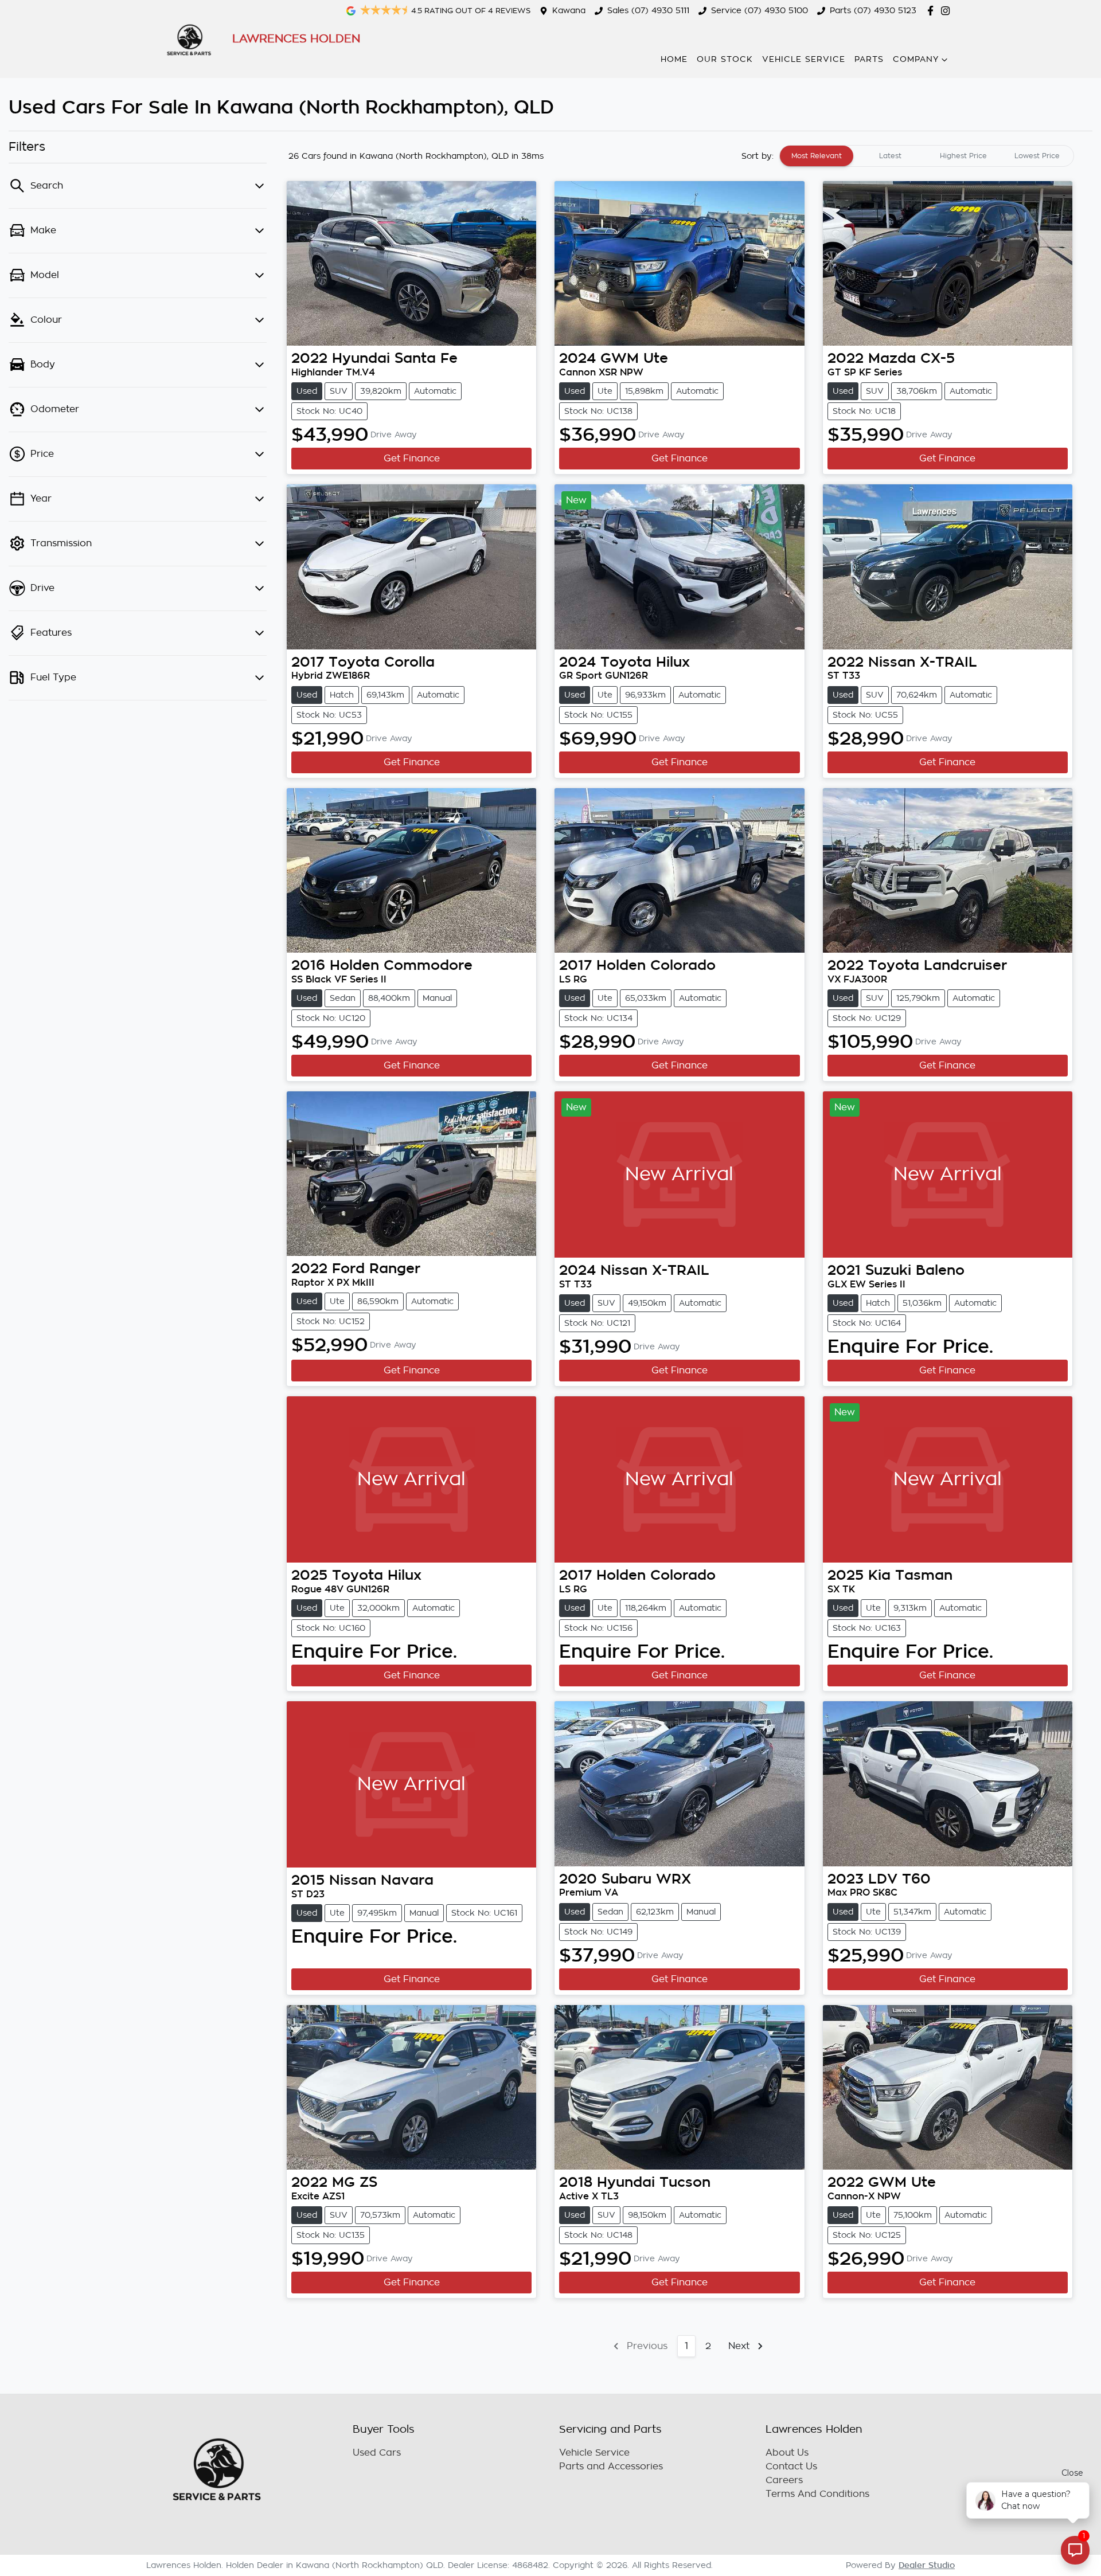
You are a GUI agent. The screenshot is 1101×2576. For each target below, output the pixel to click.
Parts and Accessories (611, 2467)
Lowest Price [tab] (1037, 156)
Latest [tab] (890, 156)
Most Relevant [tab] (817, 156)
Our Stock (725, 59)
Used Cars (377, 2453)
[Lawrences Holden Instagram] (948, 11)
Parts (869, 59)
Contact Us (791, 2467)
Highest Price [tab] (963, 156)
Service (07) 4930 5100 (760, 10)
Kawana (569, 10)
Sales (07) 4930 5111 (648, 10)
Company (916, 59)
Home (674, 59)
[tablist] (927, 156)
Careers (784, 2480)
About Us (787, 2453)
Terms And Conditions (817, 2494)
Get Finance (412, 459)
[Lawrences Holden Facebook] (933, 11)
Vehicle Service (804, 59)
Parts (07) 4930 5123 (873, 10)
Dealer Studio (927, 2565)
